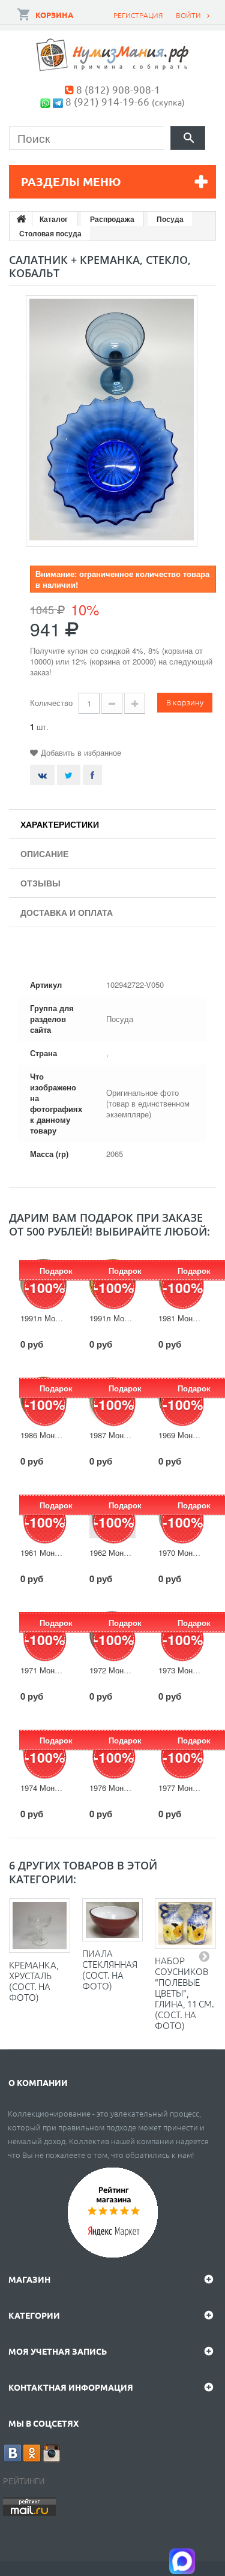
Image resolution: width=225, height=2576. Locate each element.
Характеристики (60, 824)
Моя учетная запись (58, 2351)
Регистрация (138, 15)
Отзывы (40, 883)
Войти (188, 15)
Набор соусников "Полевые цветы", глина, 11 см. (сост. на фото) (184, 1993)
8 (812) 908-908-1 (118, 89)
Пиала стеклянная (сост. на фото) (110, 1969)
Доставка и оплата (67, 912)
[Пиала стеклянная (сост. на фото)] (113, 1920)
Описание (44, 853)
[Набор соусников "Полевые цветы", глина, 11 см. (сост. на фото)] (185, 1923)
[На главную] (21, 219)
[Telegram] (58, 101)
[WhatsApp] (45, 101)
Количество (51, 703)
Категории (34, 2315)
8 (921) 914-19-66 (107, 101)
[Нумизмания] (113, 55)
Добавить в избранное (81, 752)
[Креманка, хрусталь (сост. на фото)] (40, 1926)
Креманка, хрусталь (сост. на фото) (34, 1981)
